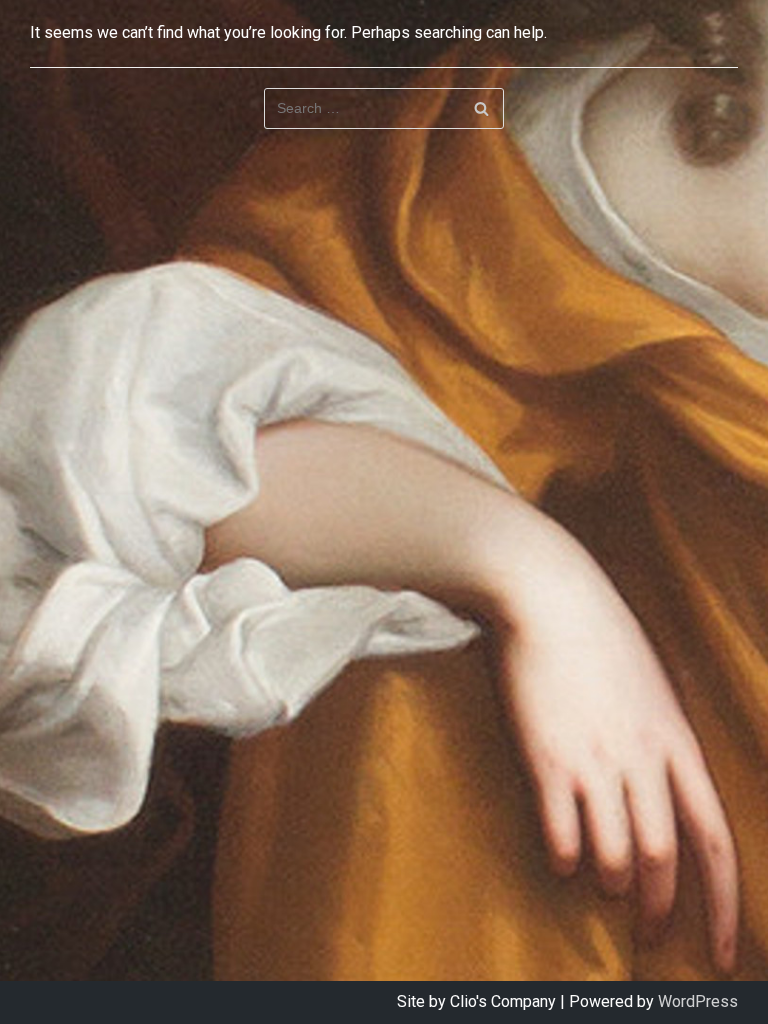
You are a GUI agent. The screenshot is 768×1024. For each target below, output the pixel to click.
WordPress (698, 1001)
